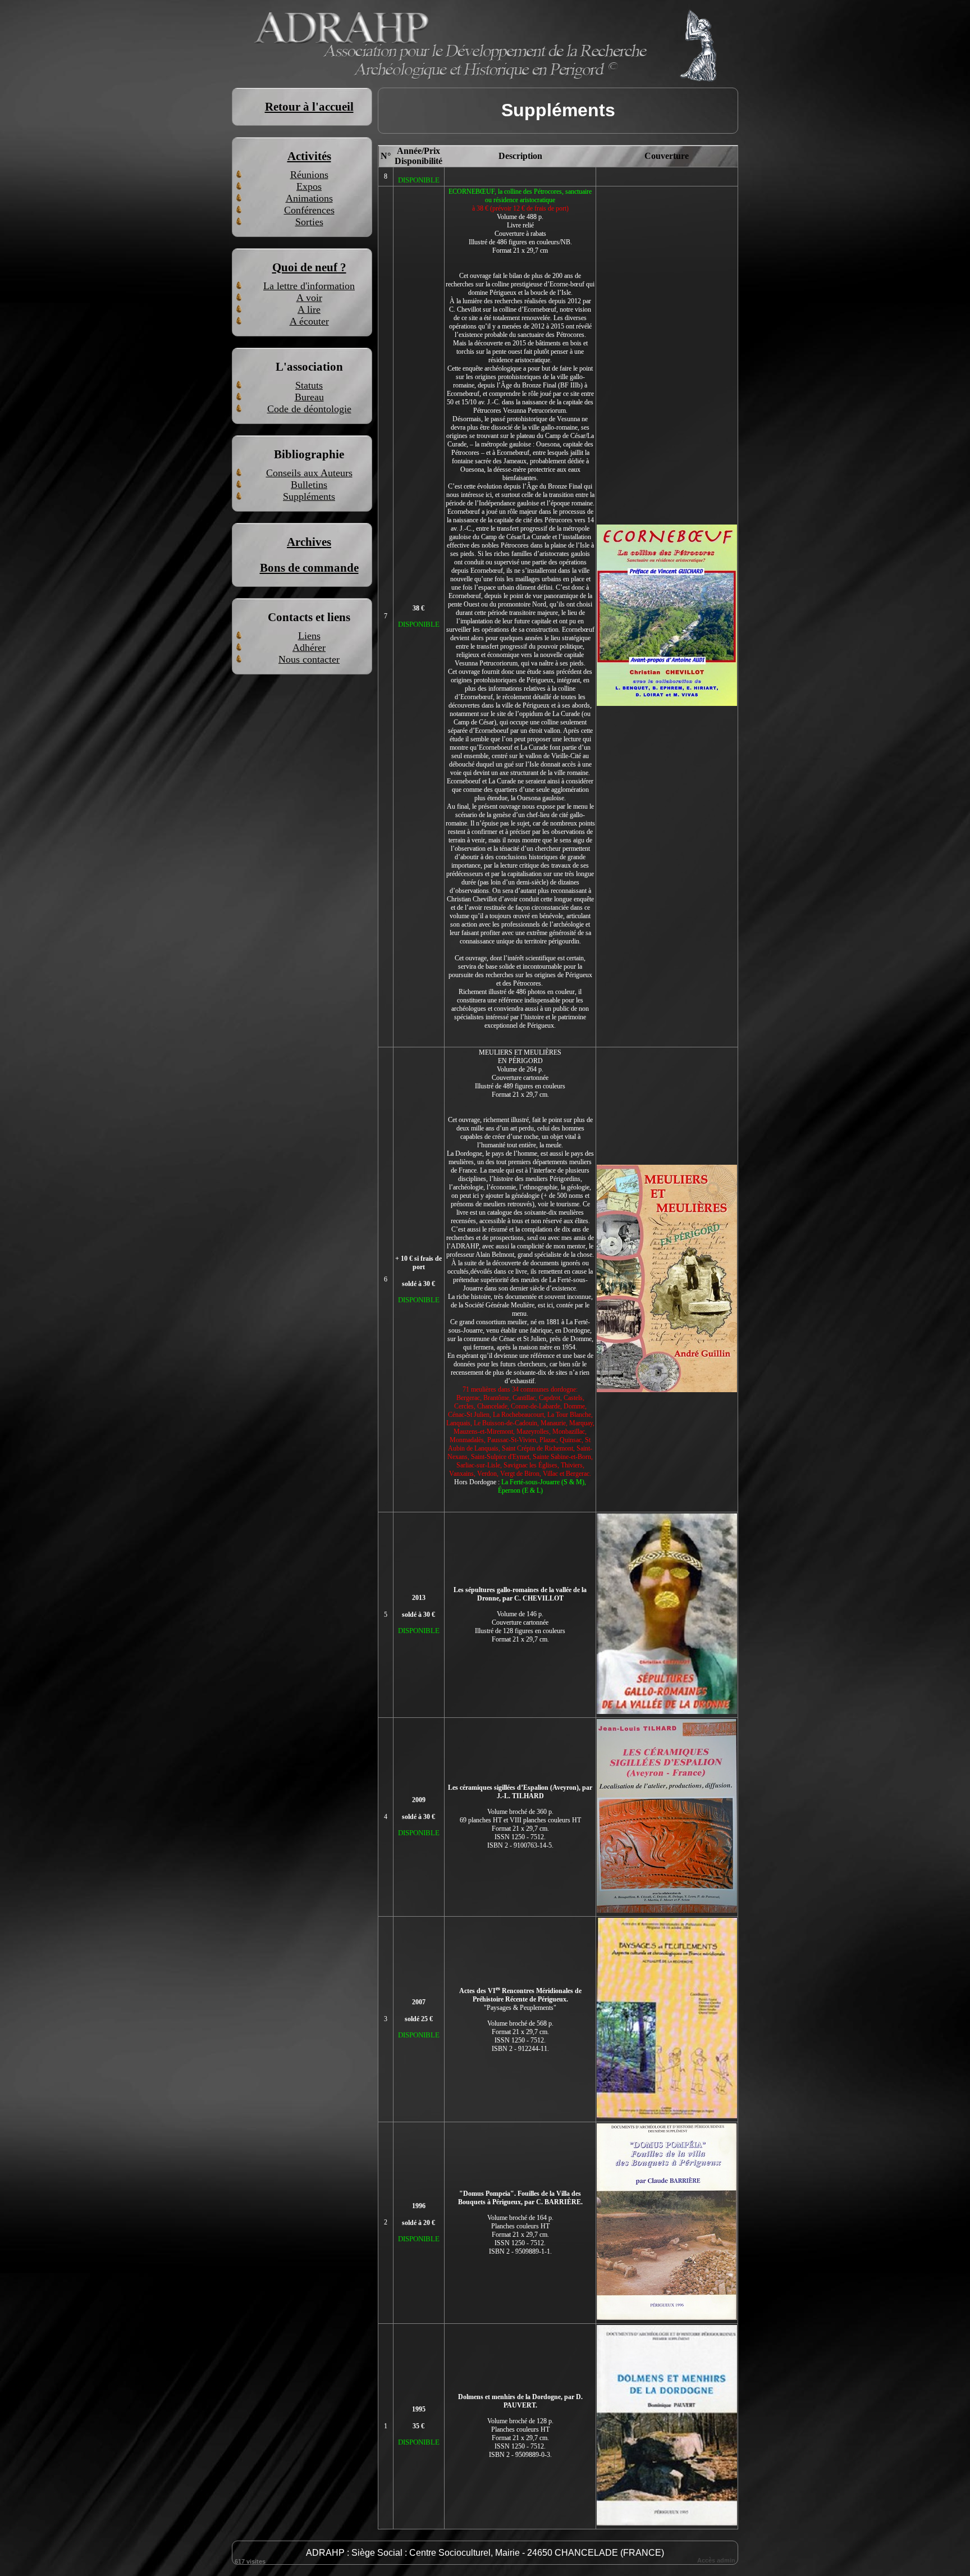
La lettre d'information (309, 286)
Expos (309, 186)
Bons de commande (309, 568)
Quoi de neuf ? (309, 267)
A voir (309, 298)
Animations (309, 198)
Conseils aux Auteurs (309, 473)
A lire (309, 309)
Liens (309, 636)
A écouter (309, 321)
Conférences (309, 210)
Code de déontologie (309, 409)
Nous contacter (309, 659)
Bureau (309, 397)
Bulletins (309, 485)
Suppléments (309, 496)
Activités (309, 156)
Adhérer (309, 648)
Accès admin (716, 2560)
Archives (309, 542)
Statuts (309, 385)
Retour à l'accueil (309, 107)
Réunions (309, 175)
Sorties (309, 222)
